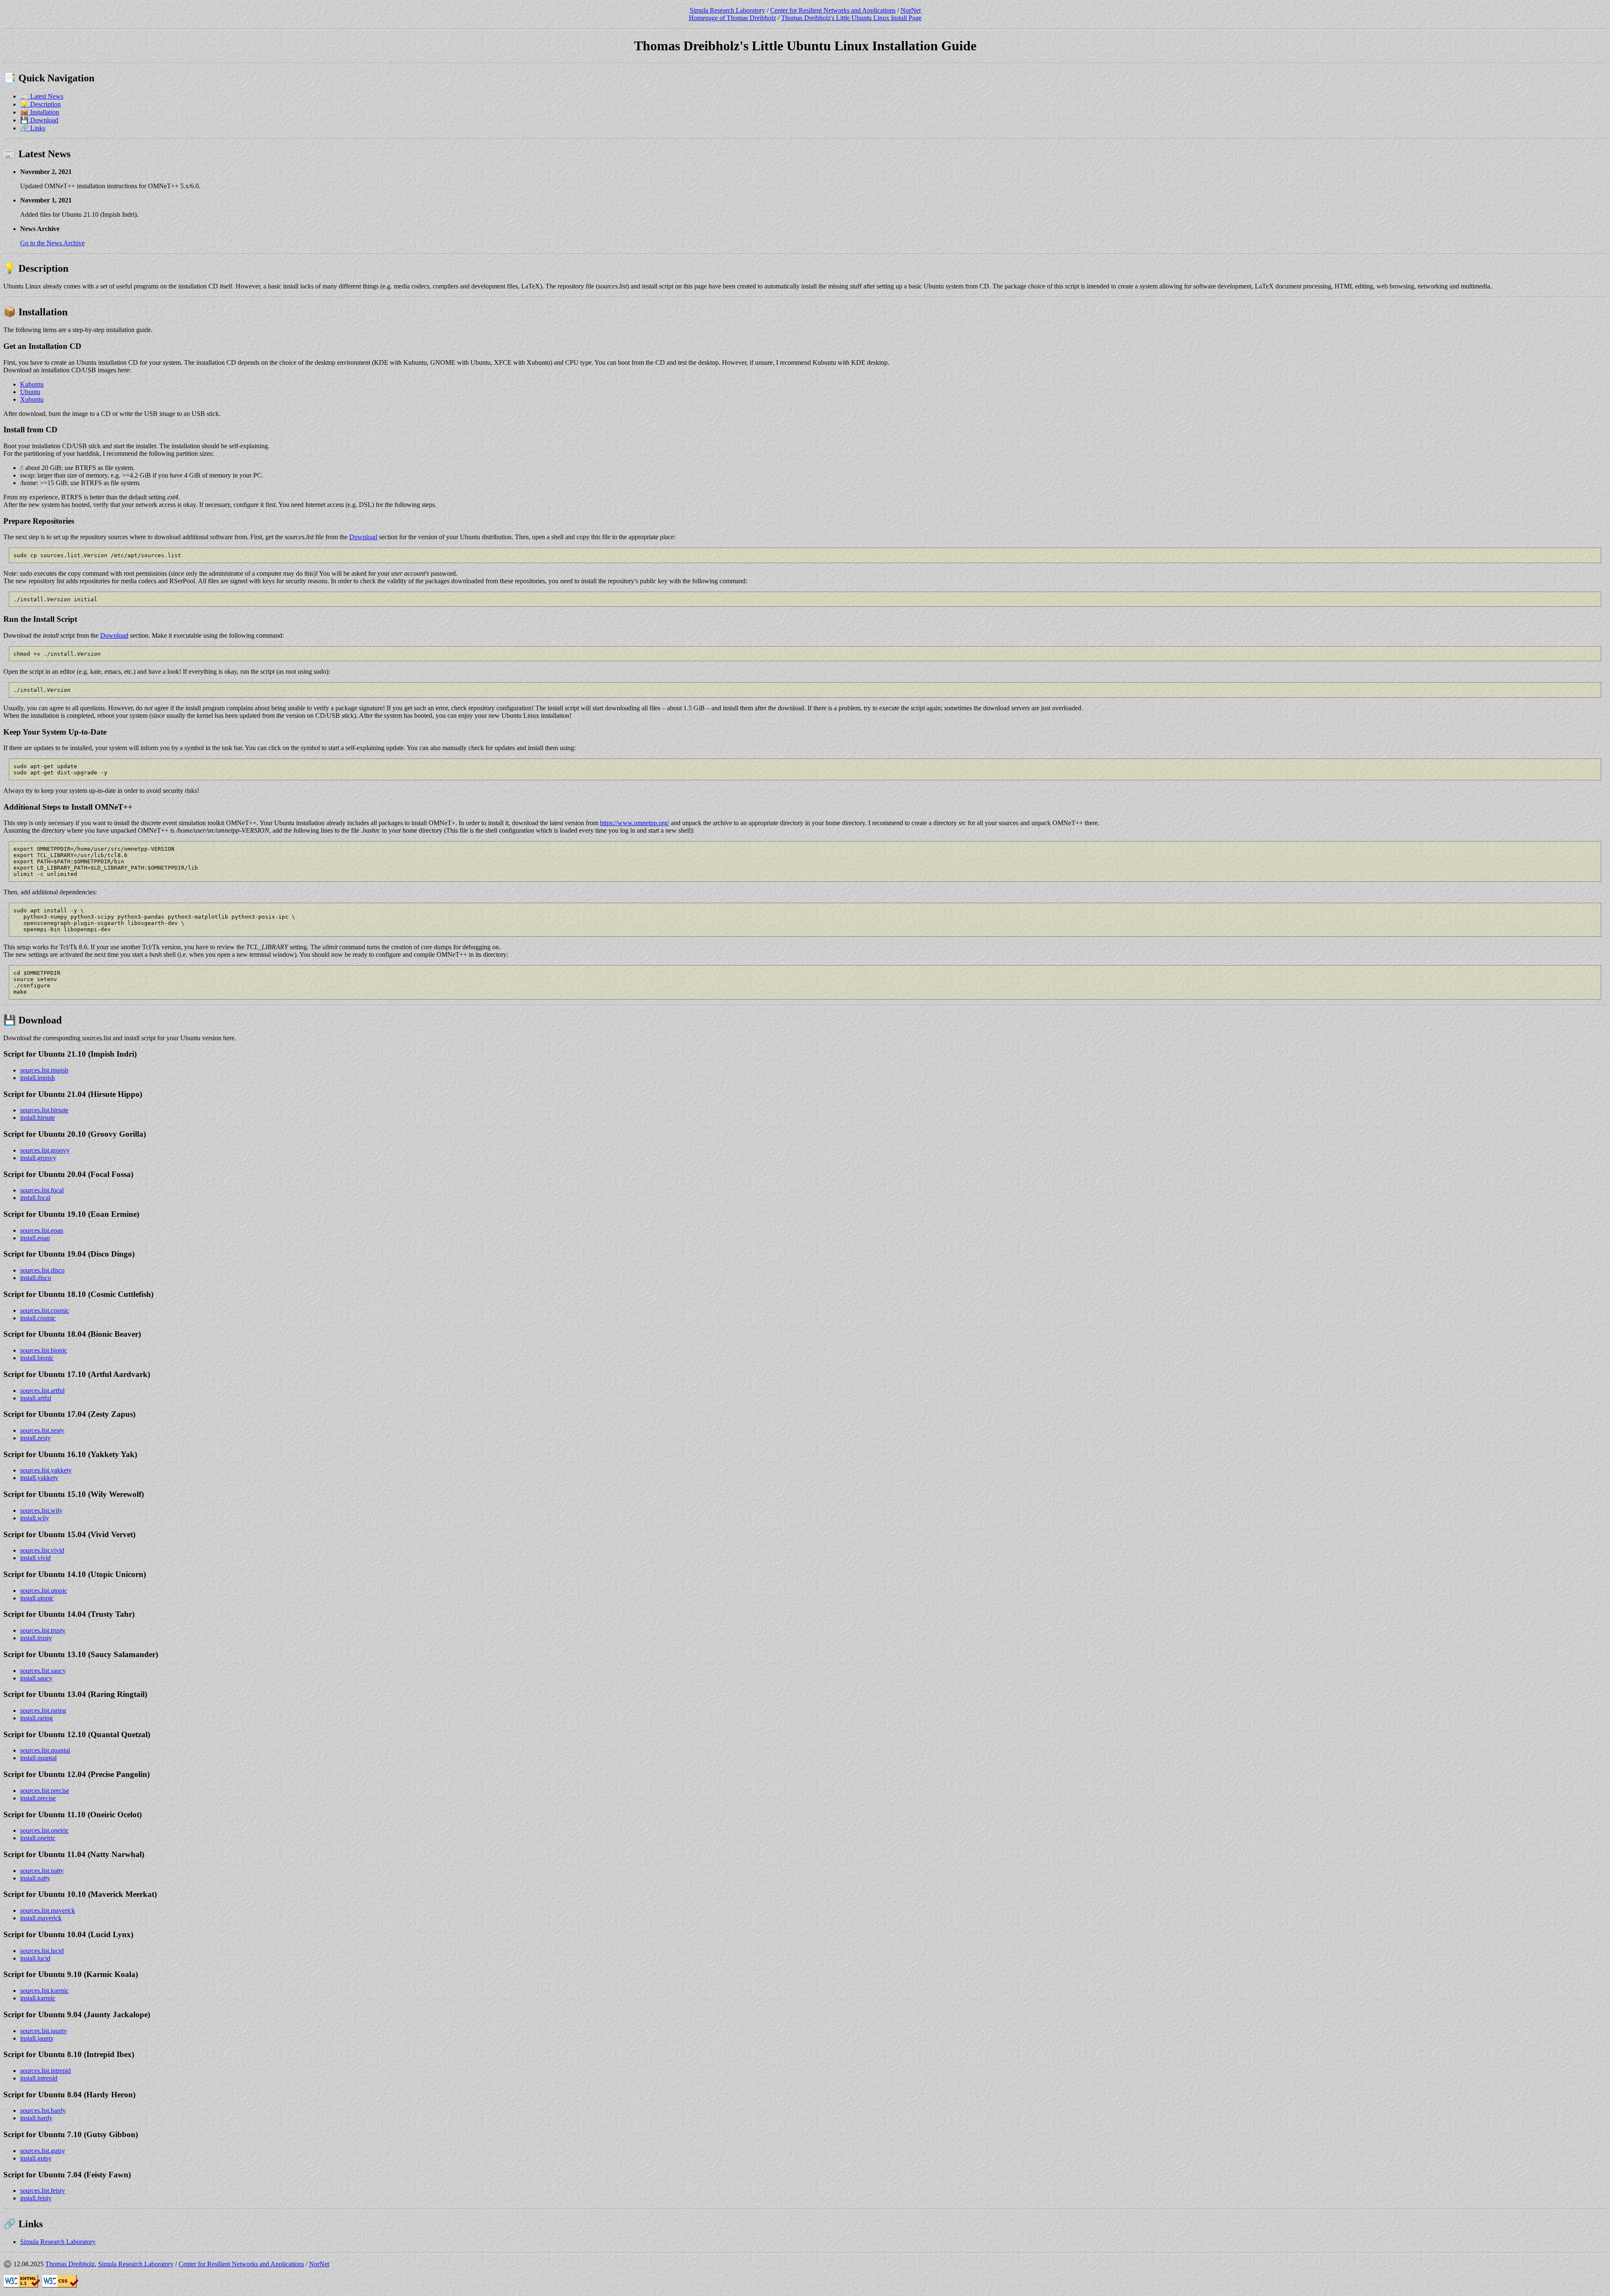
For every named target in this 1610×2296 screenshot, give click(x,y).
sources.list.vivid (42, 1550)
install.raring (36, 1718)
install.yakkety (39, 1478)
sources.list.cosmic (45, 1310)
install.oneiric (38, 1838)
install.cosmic (38, 1318)
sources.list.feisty (43, 2191)
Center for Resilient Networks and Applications (833, 10)
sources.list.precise (45, 1791)
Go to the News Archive (52, 243)
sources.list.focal (42, 1190)
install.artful (36, 1398)
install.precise (38, 1798)
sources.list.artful (42, 1391)
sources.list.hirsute (44, 1110)
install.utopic (37, 1598)
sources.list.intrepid (45, 2071)
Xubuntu (32, 399)
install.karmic (38, 1998)
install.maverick (41, 1918)
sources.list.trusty (43, 1630)
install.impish (38, 1078)
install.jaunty (37, 2038)
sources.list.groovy (45, 1150)
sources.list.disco (42, 1270)
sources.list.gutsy (43, 2151)
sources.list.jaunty (44, 2031)
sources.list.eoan (42, 1230)
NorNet (911, 10)
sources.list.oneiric (44, 1830)
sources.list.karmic (44, 1991)
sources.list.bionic (44, 1350)
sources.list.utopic (44, 1591)
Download (363, 537)
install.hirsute (38, 1118)
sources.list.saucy (43, 1671)
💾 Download (39, 120)
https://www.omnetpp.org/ (635, 823)
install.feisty (36, 2198)
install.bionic (37, 1358)
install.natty (35, 1878)
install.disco (36, 1278)
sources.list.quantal (45, 1750)
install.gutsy (36, 2158)
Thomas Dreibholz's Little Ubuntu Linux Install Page (851, 18)
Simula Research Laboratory (727, 10)
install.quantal (38, 1758)
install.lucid (35, 1958)
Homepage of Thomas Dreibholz (732, 18)
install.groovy (38, 1158)
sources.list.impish (44, 1070)
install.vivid (35, 1558)
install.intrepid (39, 2078)
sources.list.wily (41, 1510)
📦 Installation (40, 112)
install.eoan (35, 1238)
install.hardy (36, 2118)
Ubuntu (30, 392)
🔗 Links (33, 128)
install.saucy (36, 1678)
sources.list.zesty (42, 1430)
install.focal (35, 1198)
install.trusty (36, 1638)
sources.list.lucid (42, 1951)
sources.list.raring (43, 1710)
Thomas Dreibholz (70, 2264)
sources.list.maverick (48, 1910)
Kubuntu (32, 384)
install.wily (35, 1518)
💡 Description (40, 104)
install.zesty (35, 1438)
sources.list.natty (42, 1871)
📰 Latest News (42, 96)
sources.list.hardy (43, 2110)
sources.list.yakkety (46, 1470)
